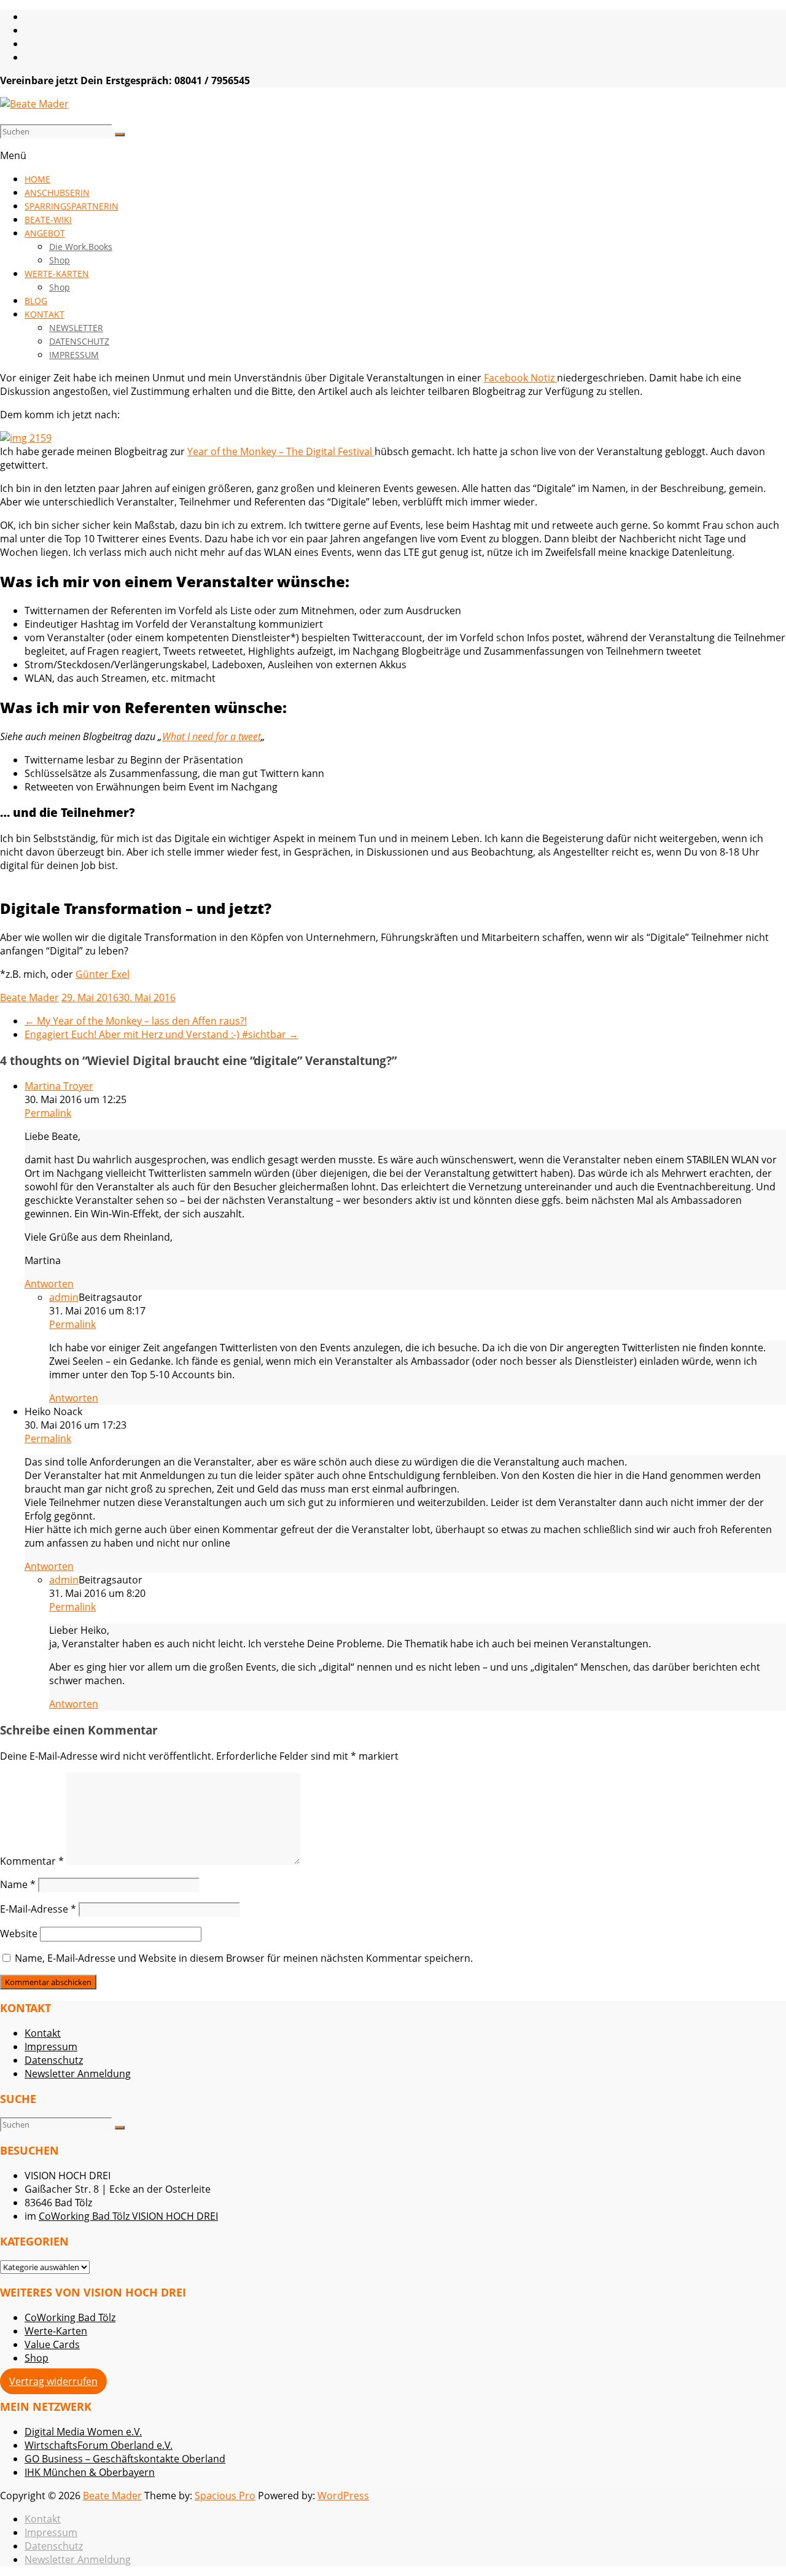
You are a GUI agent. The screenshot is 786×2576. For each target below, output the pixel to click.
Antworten (49, 1284)
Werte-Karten (56, 2331)
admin (64, 1297)
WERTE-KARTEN (57, 274)
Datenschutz (54, 2060)
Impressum (51, 2047)
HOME (37, 179)
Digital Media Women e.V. (83, 2432)
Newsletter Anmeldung (78, 2074)
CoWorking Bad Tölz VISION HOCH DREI (128, 2216)
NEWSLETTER (76, 328)
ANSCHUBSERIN (57, 193)
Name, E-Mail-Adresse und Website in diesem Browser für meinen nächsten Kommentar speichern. (244, 1958)
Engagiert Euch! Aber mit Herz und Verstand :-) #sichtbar (161, 1034)
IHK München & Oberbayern (90, 2472)
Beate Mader (29, 997)
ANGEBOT (45, 233)
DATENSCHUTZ (79, 341)
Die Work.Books (81, 247)
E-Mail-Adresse (38, 1909)
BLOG (36, 301)
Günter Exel (103, 974)
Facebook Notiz (520, 378)
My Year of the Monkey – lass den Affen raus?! (136, 1021)
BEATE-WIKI (48, 220)
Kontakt (43, 2033)
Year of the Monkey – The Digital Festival (281, 451)
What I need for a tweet (212, 736)
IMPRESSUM (74, 355)
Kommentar (32, 1861)
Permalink (48, 1113)
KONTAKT (45, 314)
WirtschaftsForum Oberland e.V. (99, 2445)
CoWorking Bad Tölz (70, 2317)
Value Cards (52, 2344)
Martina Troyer (59, 1086)
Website (19, 1934)
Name (18, 1884)
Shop (60, 260)
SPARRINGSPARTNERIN (72, 206)
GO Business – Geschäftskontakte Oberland (125, 2459)
